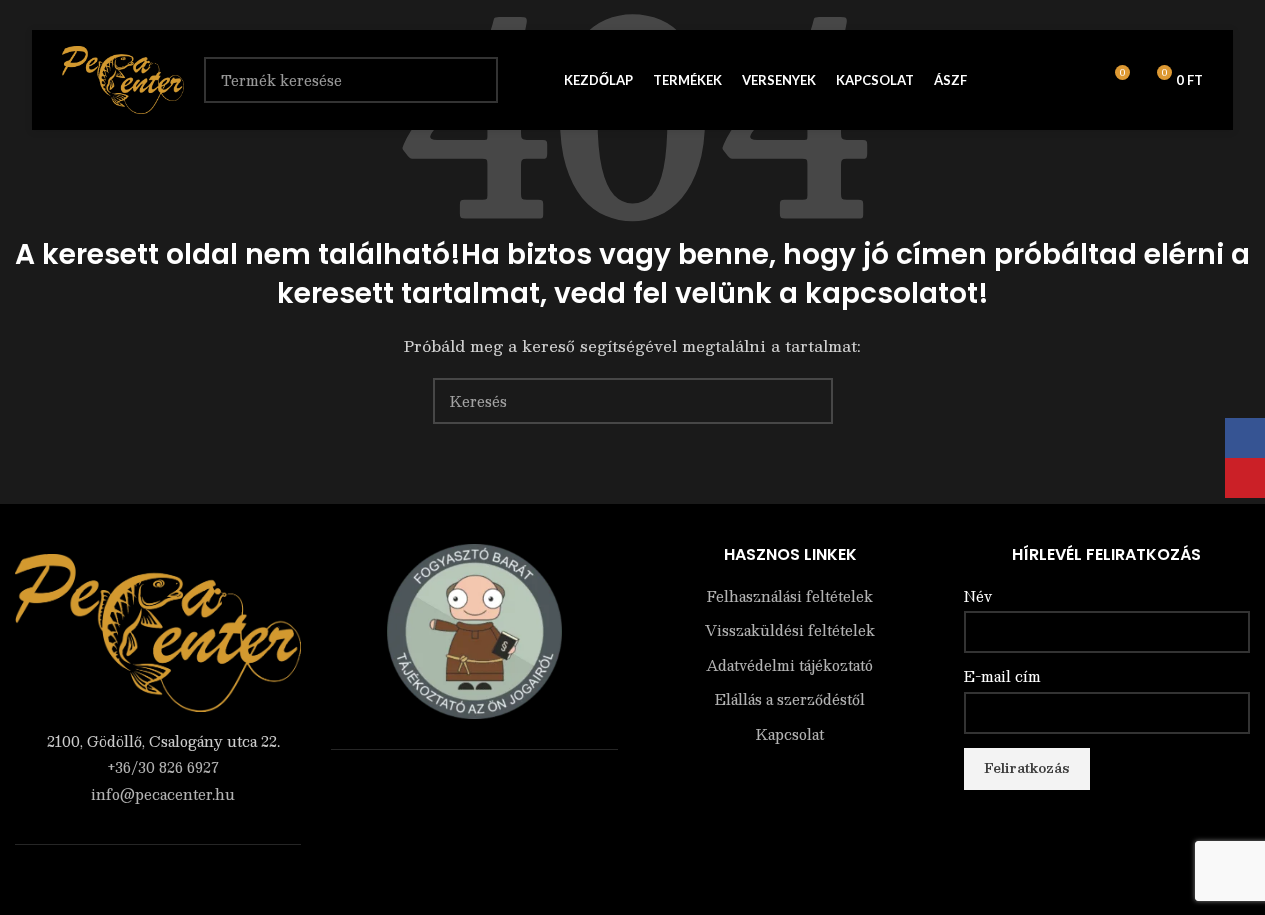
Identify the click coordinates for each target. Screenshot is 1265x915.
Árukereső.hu (474, 791)
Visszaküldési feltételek (790, 631)
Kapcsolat (790, 735)
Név (978, 597)
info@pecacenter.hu (163, 794)
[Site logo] (123, 78)
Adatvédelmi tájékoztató (789, 666)
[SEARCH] (810, 401)
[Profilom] (1041, 80)
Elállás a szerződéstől (790, 700)
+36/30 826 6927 (163, 767)
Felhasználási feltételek (790, 597)
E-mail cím (1002, 677)
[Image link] (158, 631)
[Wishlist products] (1077, 80)
